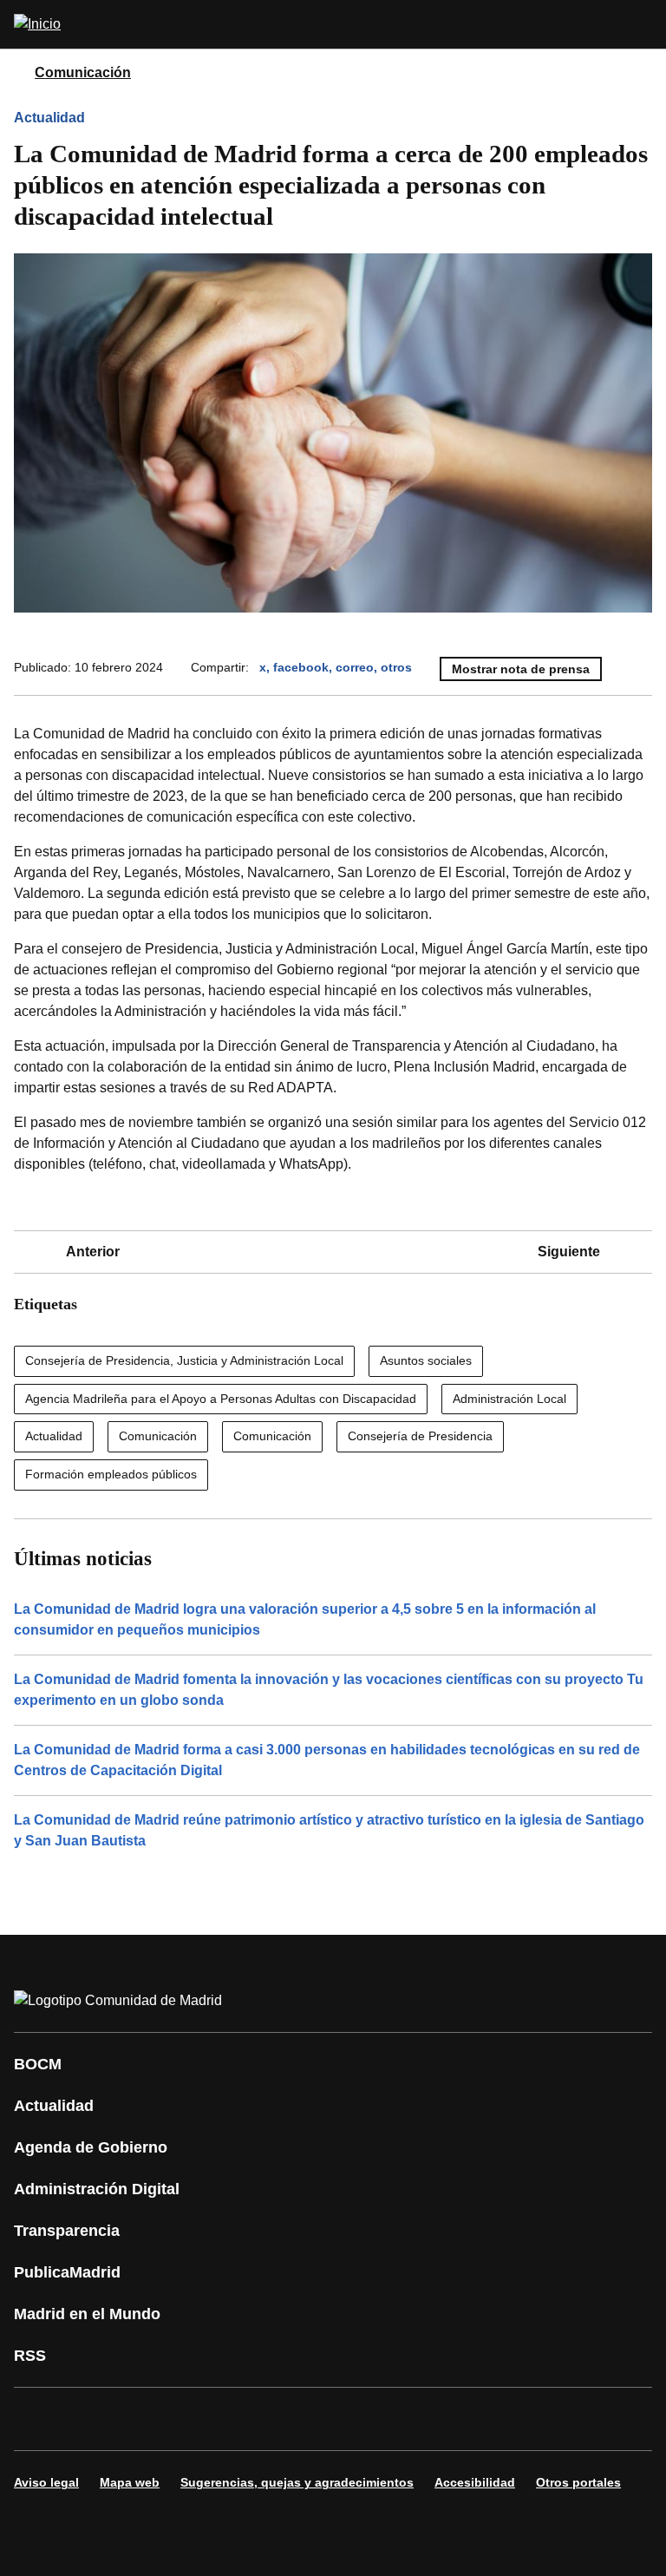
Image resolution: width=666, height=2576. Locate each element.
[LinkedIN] (246, 2419)
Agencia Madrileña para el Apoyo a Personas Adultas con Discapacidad (221, 1399)
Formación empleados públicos (111, 1474)
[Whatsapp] (298, 2419)
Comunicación (83, 72)
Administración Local (509, 1399)
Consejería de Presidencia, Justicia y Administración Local (184, 1360)
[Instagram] (90, 2419)
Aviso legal (46, 2482)
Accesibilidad (475, 2482)
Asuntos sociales (426, 1360)
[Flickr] (402, 2419)
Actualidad (49, 118)
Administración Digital (97, 2189)
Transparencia (67, 2231)
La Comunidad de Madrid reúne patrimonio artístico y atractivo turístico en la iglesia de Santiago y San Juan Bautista (329, 1830)
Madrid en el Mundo (87, 2314)
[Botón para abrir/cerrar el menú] (642, 24)
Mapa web (130, 2482)
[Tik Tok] (350, 2419)
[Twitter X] (142, 2419)
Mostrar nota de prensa (521, 669)
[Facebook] (38, 2419)
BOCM (38, 2064)
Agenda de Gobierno (91, 2147)
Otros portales (578, 2482)
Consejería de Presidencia (420, 1436)
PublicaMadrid (67, 2272)
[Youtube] (194, 2419)
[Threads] (506, 2419)
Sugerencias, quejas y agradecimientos (297, 2482)
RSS (30, 2356)
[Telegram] (454, 2419)
